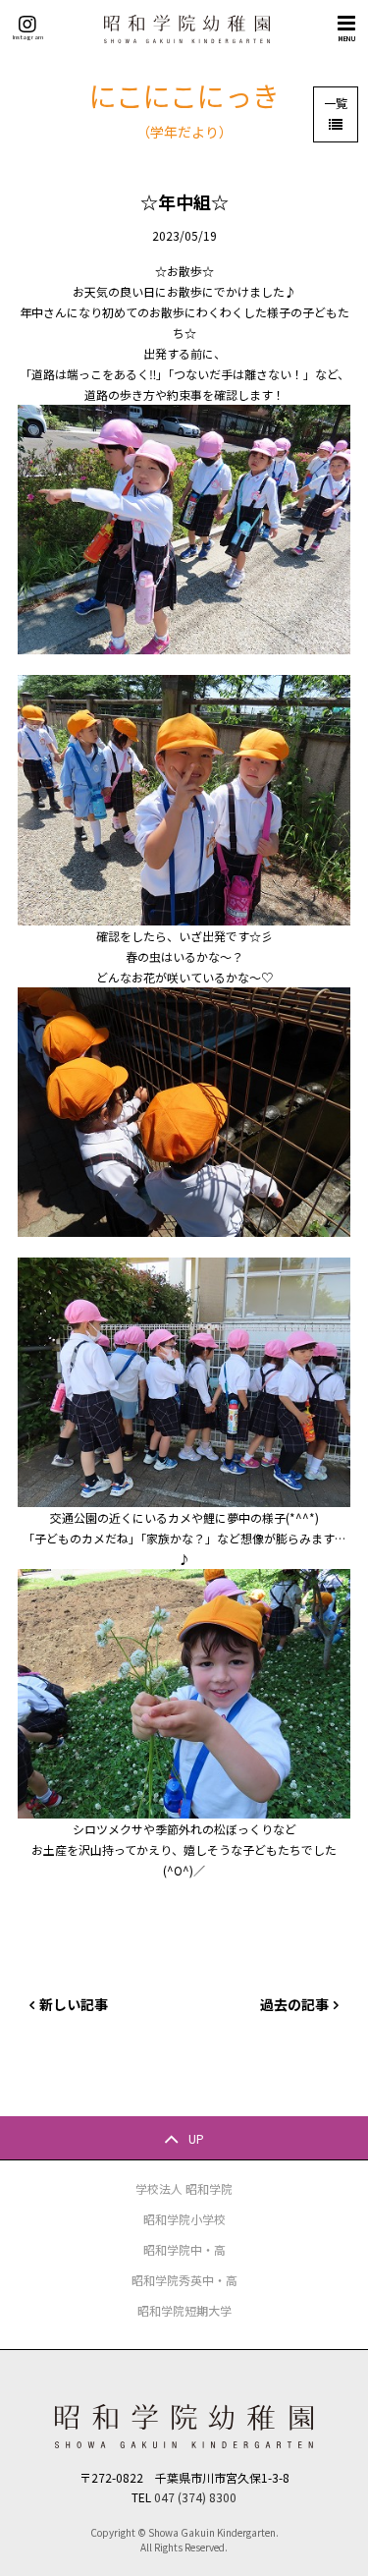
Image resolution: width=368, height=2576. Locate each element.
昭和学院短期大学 (184, 2310)
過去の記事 (294, 2004)
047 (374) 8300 (195, 2497)
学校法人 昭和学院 (184, 2188)
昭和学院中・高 (184, 2249)
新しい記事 (74, 2004)
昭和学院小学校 (184, 2219)
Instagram (28, 36)
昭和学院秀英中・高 (184, 2280)
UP (196, 2137)
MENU (347, 39)
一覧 (336, 103)
